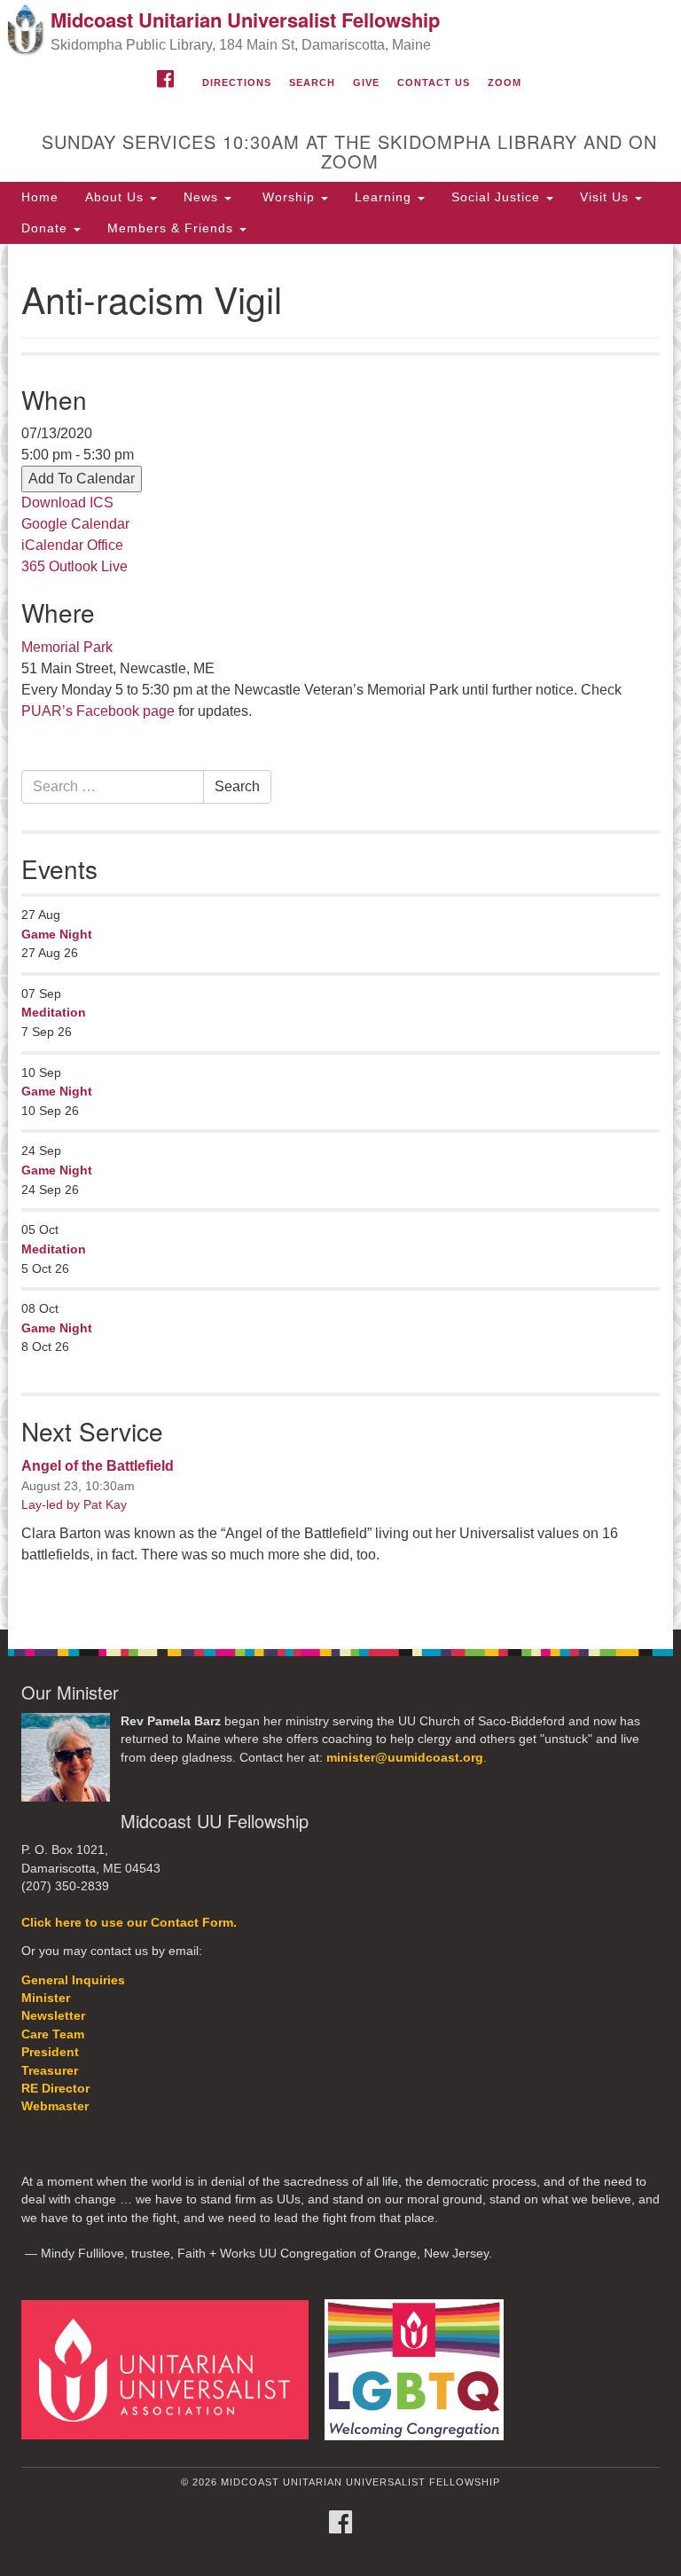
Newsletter (53, 2016)
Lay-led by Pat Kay (74, 1504)
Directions (237, 82)
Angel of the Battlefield (98, 1466)
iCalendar (52, 545)
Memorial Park (67, 647)
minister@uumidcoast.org (405, 1758)
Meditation (54, 1012)
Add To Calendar (82, 479)
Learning (385, 197)
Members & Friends (172, 228)
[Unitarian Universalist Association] (171, 2369)
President (50, 2052)
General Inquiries (73, 1980)
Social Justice (498, 197)
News (203, 197)
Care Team (53, 2034)
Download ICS (67, 503)
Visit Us (607, 197)
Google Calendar (75, 524)
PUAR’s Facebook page (98, 711)
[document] (340, 937)
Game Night (57, 934)
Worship (289, 197)
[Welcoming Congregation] (420, 2369)
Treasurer (50, 2071)
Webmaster (55, 2106)
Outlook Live (88, 566)
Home (40, 197)
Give (366, 82)
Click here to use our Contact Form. (129, 1923)
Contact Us (434, 82)
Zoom (505, 82)
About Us (117, 197)
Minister (46, 1998)
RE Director (55, 2089)
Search (312, 82)
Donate (47, 228)
